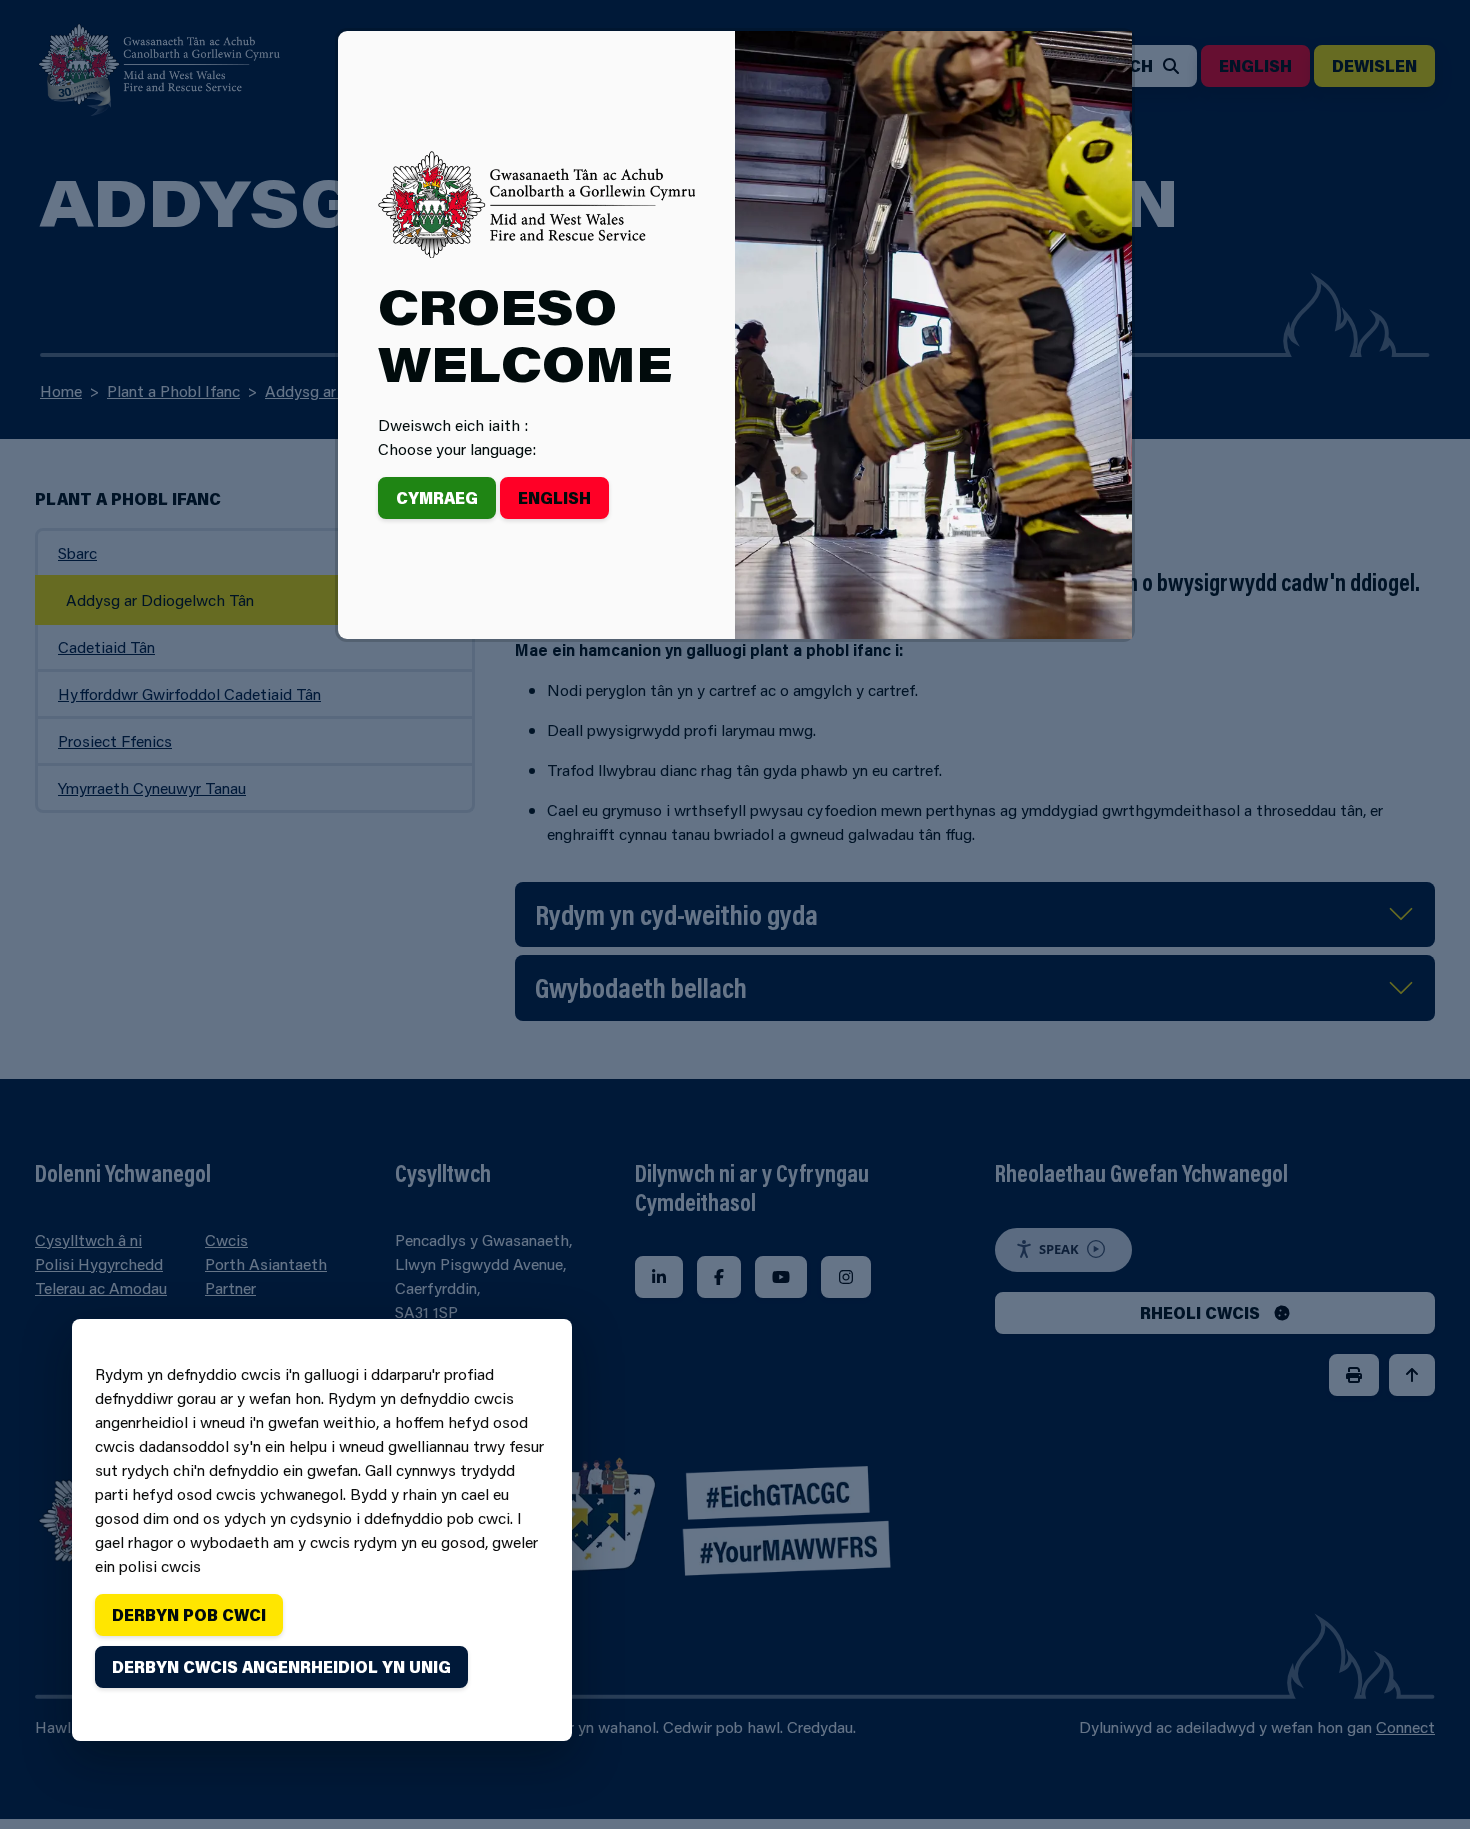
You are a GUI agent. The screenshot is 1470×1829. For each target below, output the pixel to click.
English (554, 497)
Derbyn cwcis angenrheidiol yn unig (281, 1666)
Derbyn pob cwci (189, 1614)
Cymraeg (437, 497)
